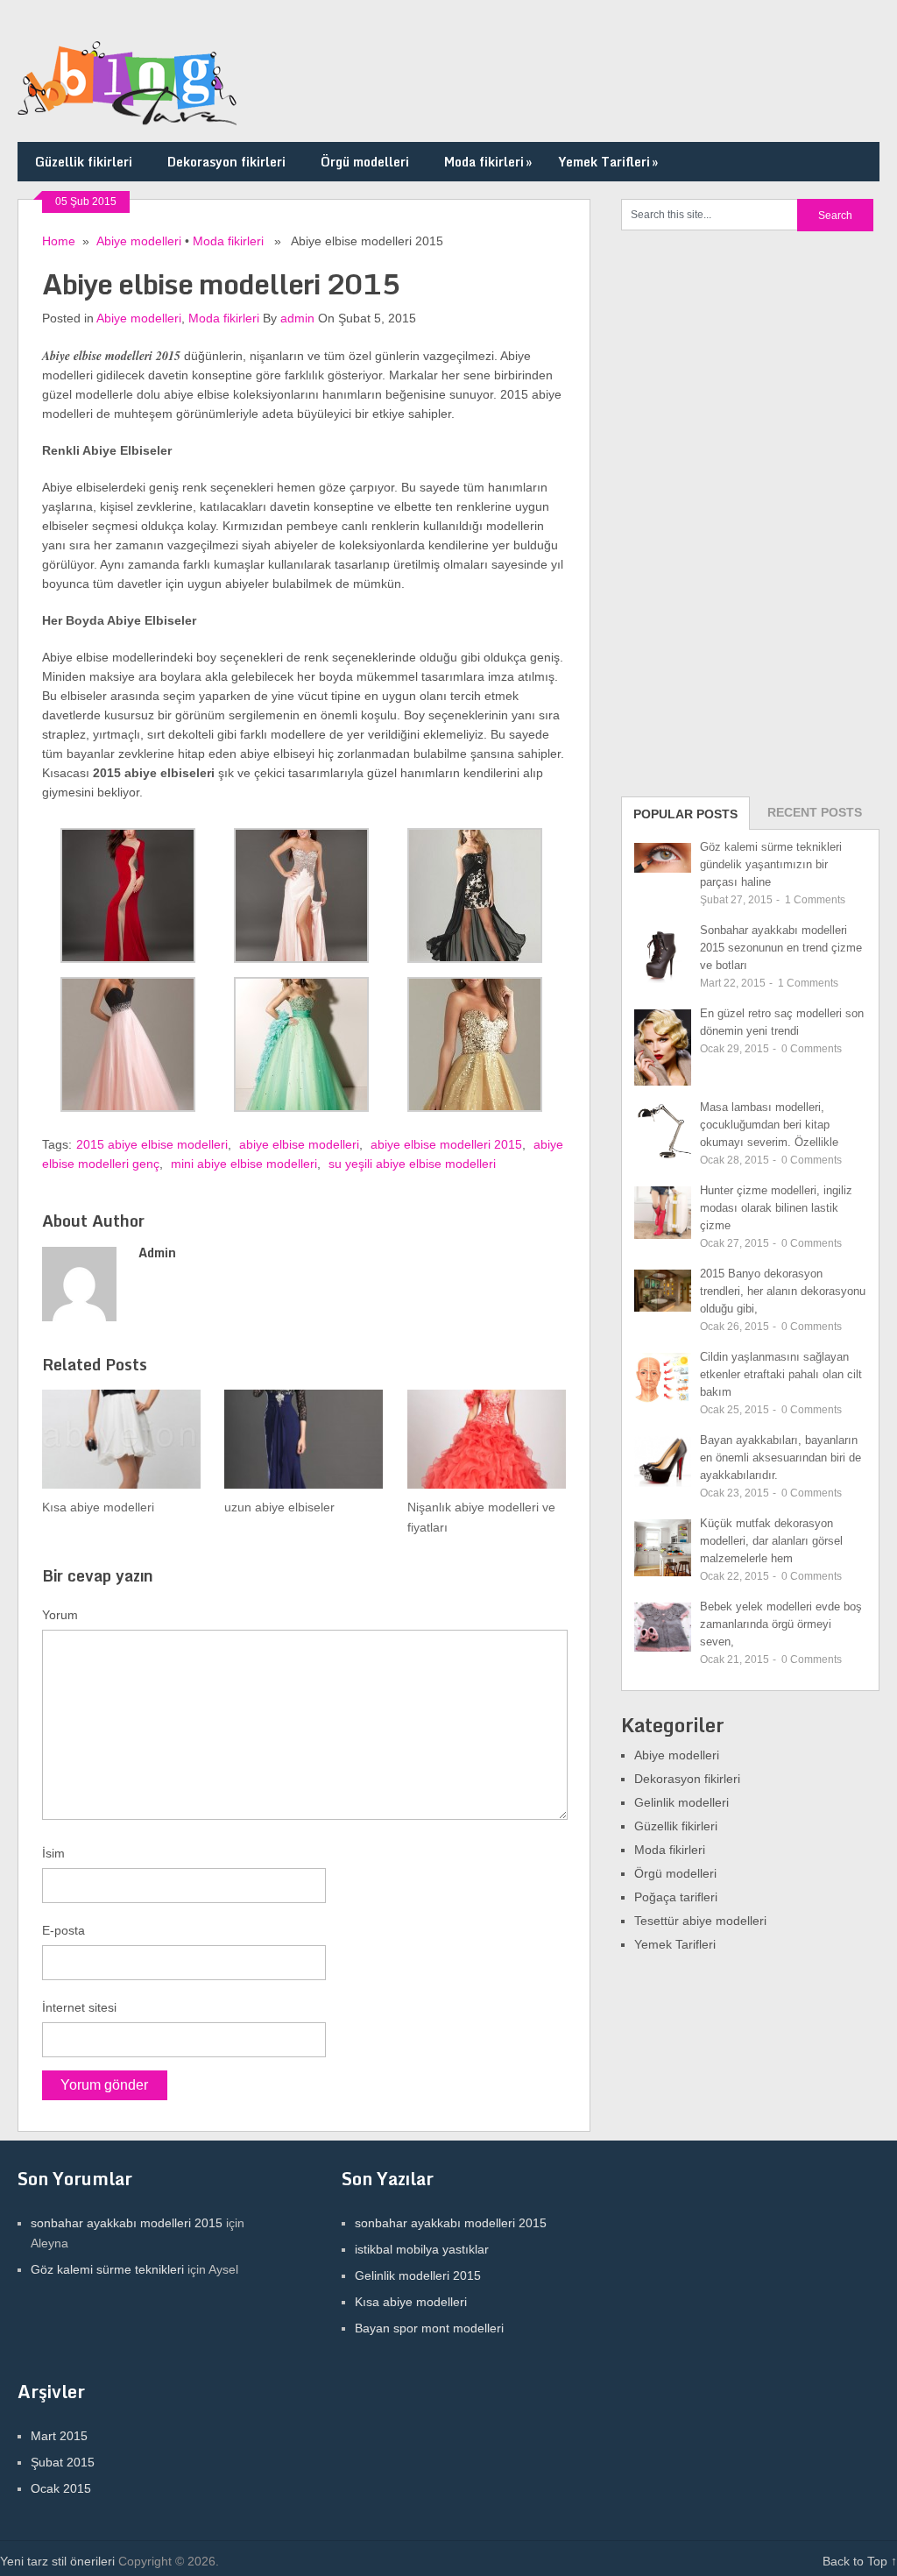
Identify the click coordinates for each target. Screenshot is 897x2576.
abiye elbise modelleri (299, 1144)
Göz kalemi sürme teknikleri (107, 2269)
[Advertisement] (752, 512)
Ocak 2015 (61, 2488)
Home (59, 241)
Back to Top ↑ (860, 2561)
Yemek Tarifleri (608, 162)
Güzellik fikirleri (84, 162)
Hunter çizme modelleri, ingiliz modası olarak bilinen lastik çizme (776, 1208)
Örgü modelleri (365, 162)
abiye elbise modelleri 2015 (446, 1144)
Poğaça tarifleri (676, 1897)
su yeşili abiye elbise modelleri (412, 1164)
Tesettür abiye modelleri (700, 1921)
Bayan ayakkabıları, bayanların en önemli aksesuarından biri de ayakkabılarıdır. (780, 1458)
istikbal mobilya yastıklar (422, 2249)
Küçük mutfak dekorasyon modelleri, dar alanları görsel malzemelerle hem (771, 1541)
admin (297, 318)
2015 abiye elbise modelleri (152, 1144)
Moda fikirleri (488, 162)
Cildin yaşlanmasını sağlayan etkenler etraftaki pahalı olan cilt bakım (781, 1374)
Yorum (60, 1615)
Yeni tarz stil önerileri (57, 2561)
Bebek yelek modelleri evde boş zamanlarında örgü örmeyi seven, (781, 1624)
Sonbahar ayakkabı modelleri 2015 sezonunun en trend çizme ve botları (781, 948)
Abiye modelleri (139, 241)
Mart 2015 (59, 2436)
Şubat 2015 (63, 2462)
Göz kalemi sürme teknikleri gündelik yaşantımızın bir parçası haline (771, 864)
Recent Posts (815, 812)
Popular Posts (685, 814)
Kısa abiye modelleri (411, 2302)
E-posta (64, 1930)
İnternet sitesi (79, 2007)
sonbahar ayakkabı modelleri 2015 (127, 2223)
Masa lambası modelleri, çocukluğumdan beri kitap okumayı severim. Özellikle (769, 1125)
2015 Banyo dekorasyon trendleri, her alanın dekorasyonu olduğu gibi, (783, 1291)
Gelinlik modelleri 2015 (418, 2275)
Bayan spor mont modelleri (429, 2328)
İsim (53, 1853)
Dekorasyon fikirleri (226, 162)
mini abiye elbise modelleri (244, 1164)
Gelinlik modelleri (682, 1802)
